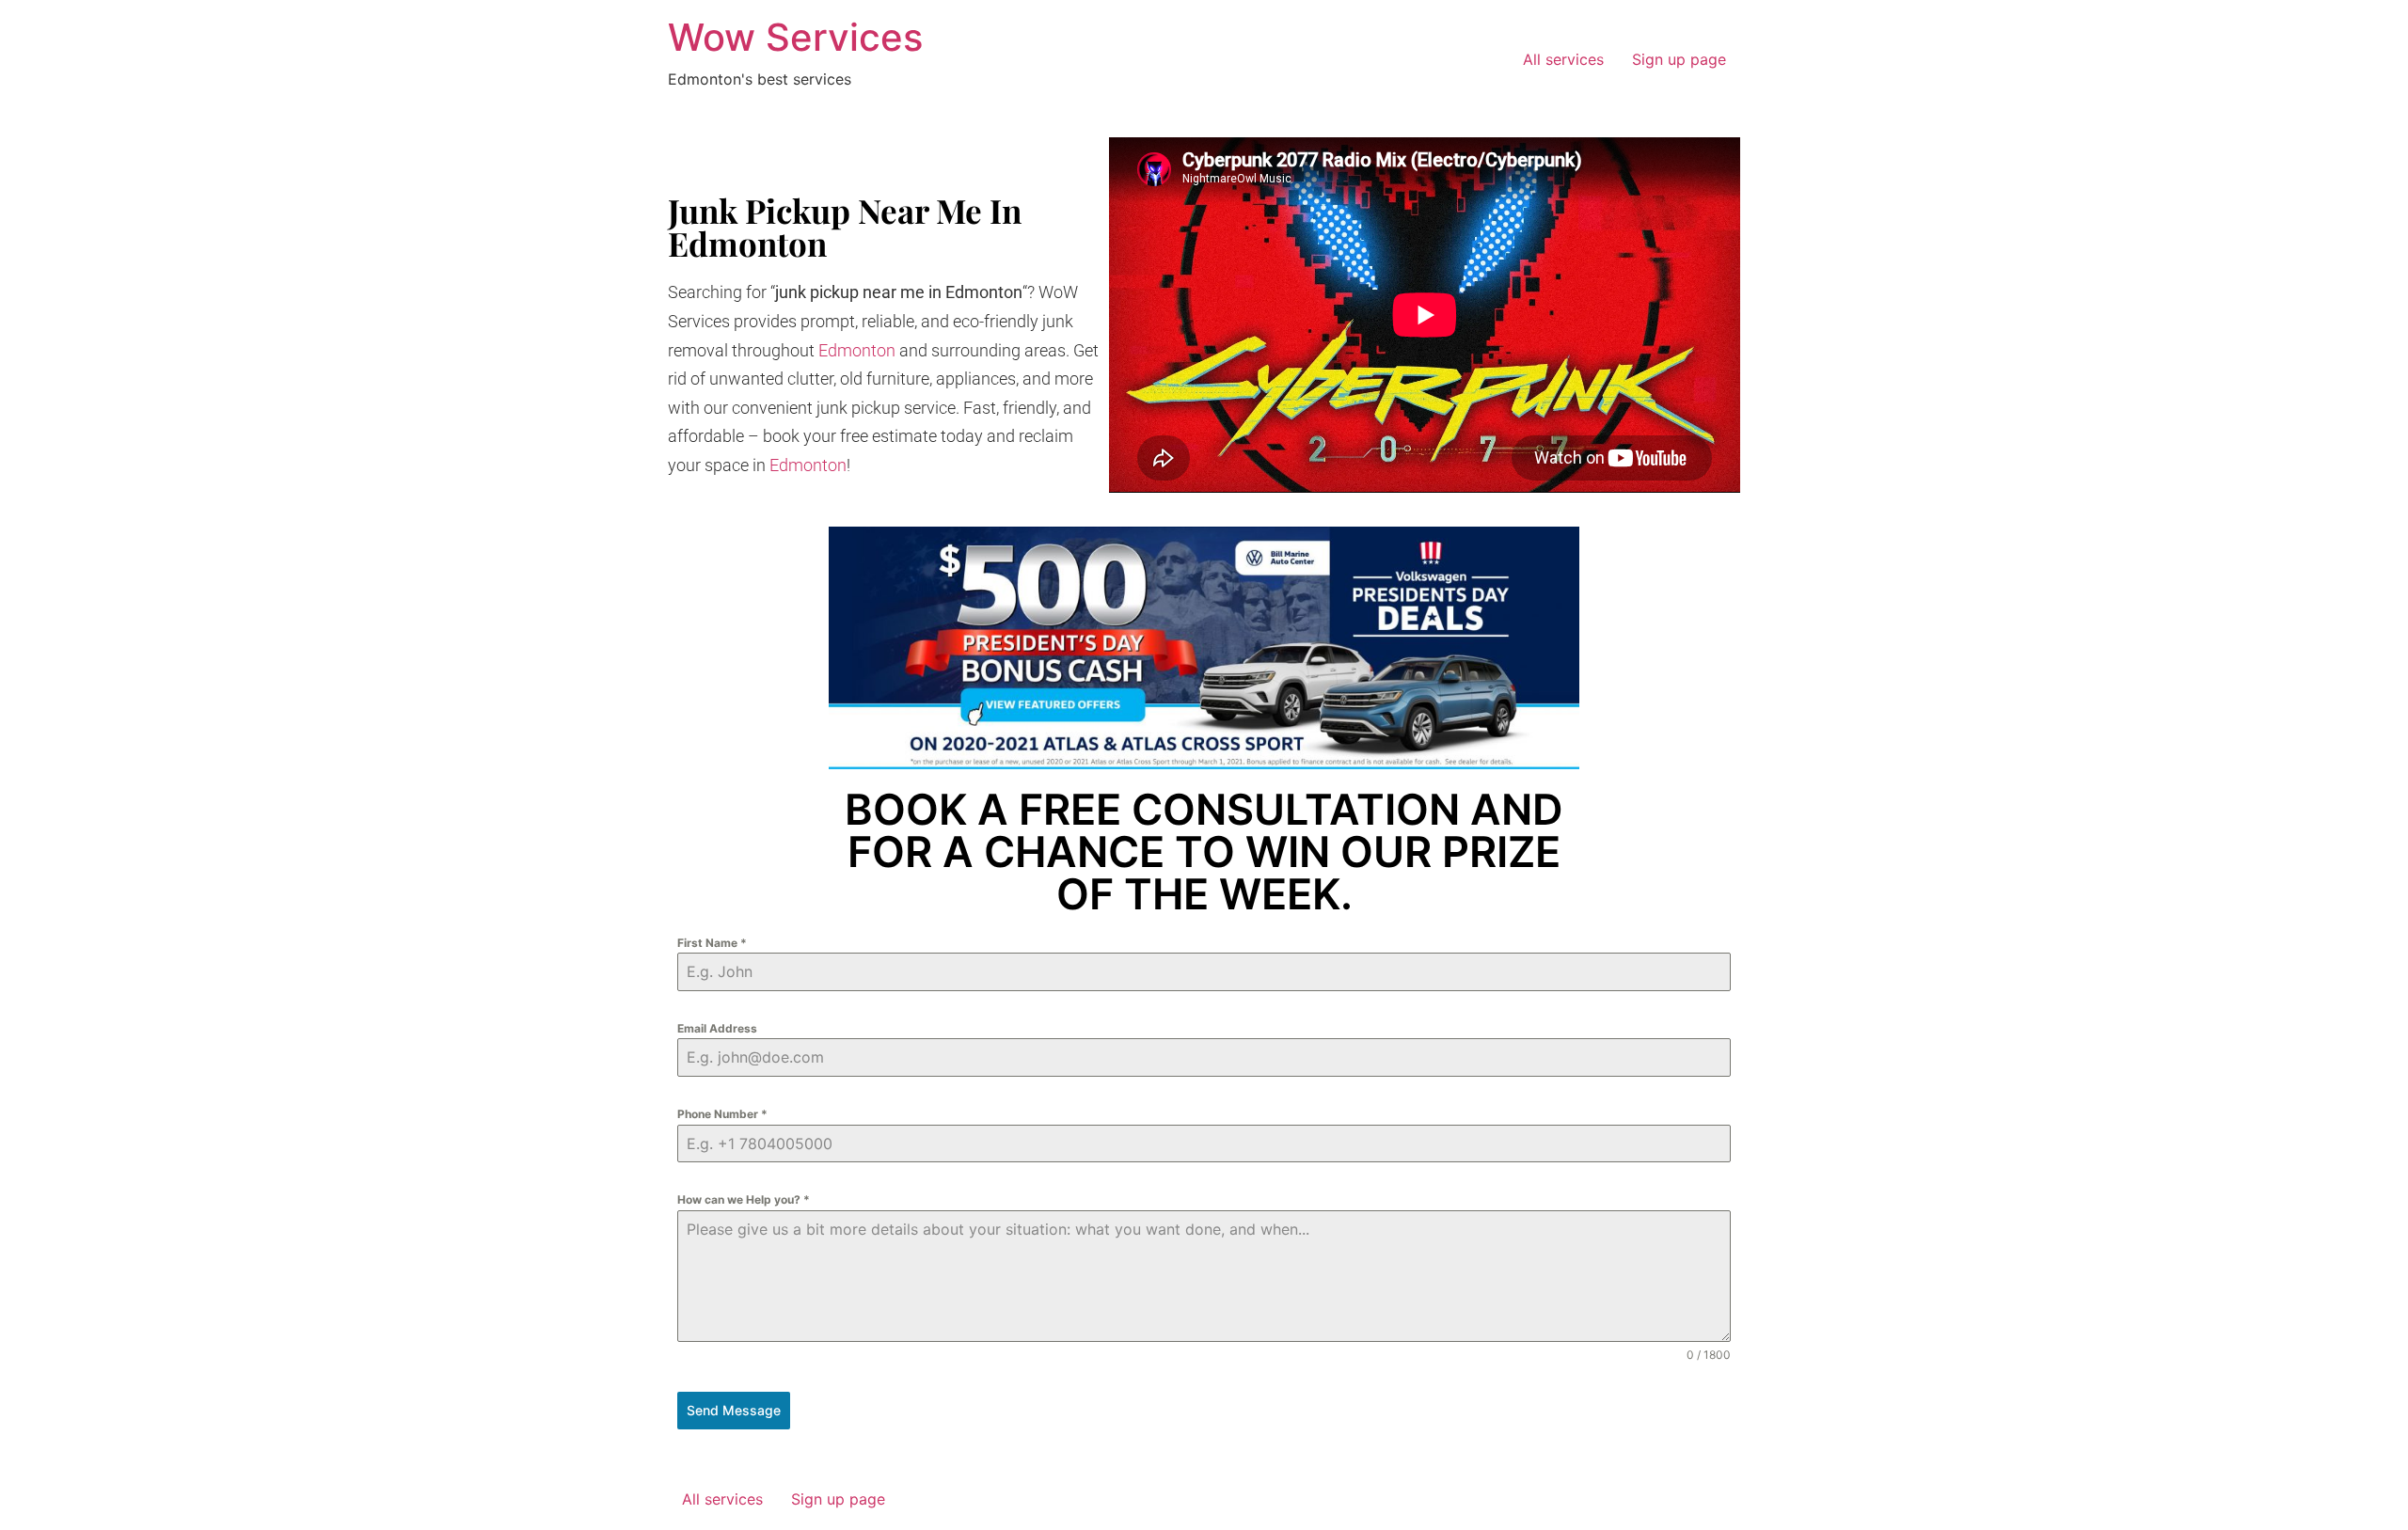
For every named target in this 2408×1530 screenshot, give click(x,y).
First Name (712, 943)
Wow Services (795, 37)
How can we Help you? (744, 1199)
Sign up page (1679, 59)
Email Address (717, 1028)
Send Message (734, 1410)
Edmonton (857, 350)
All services (1563, 59)
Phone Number (722, 1114)
